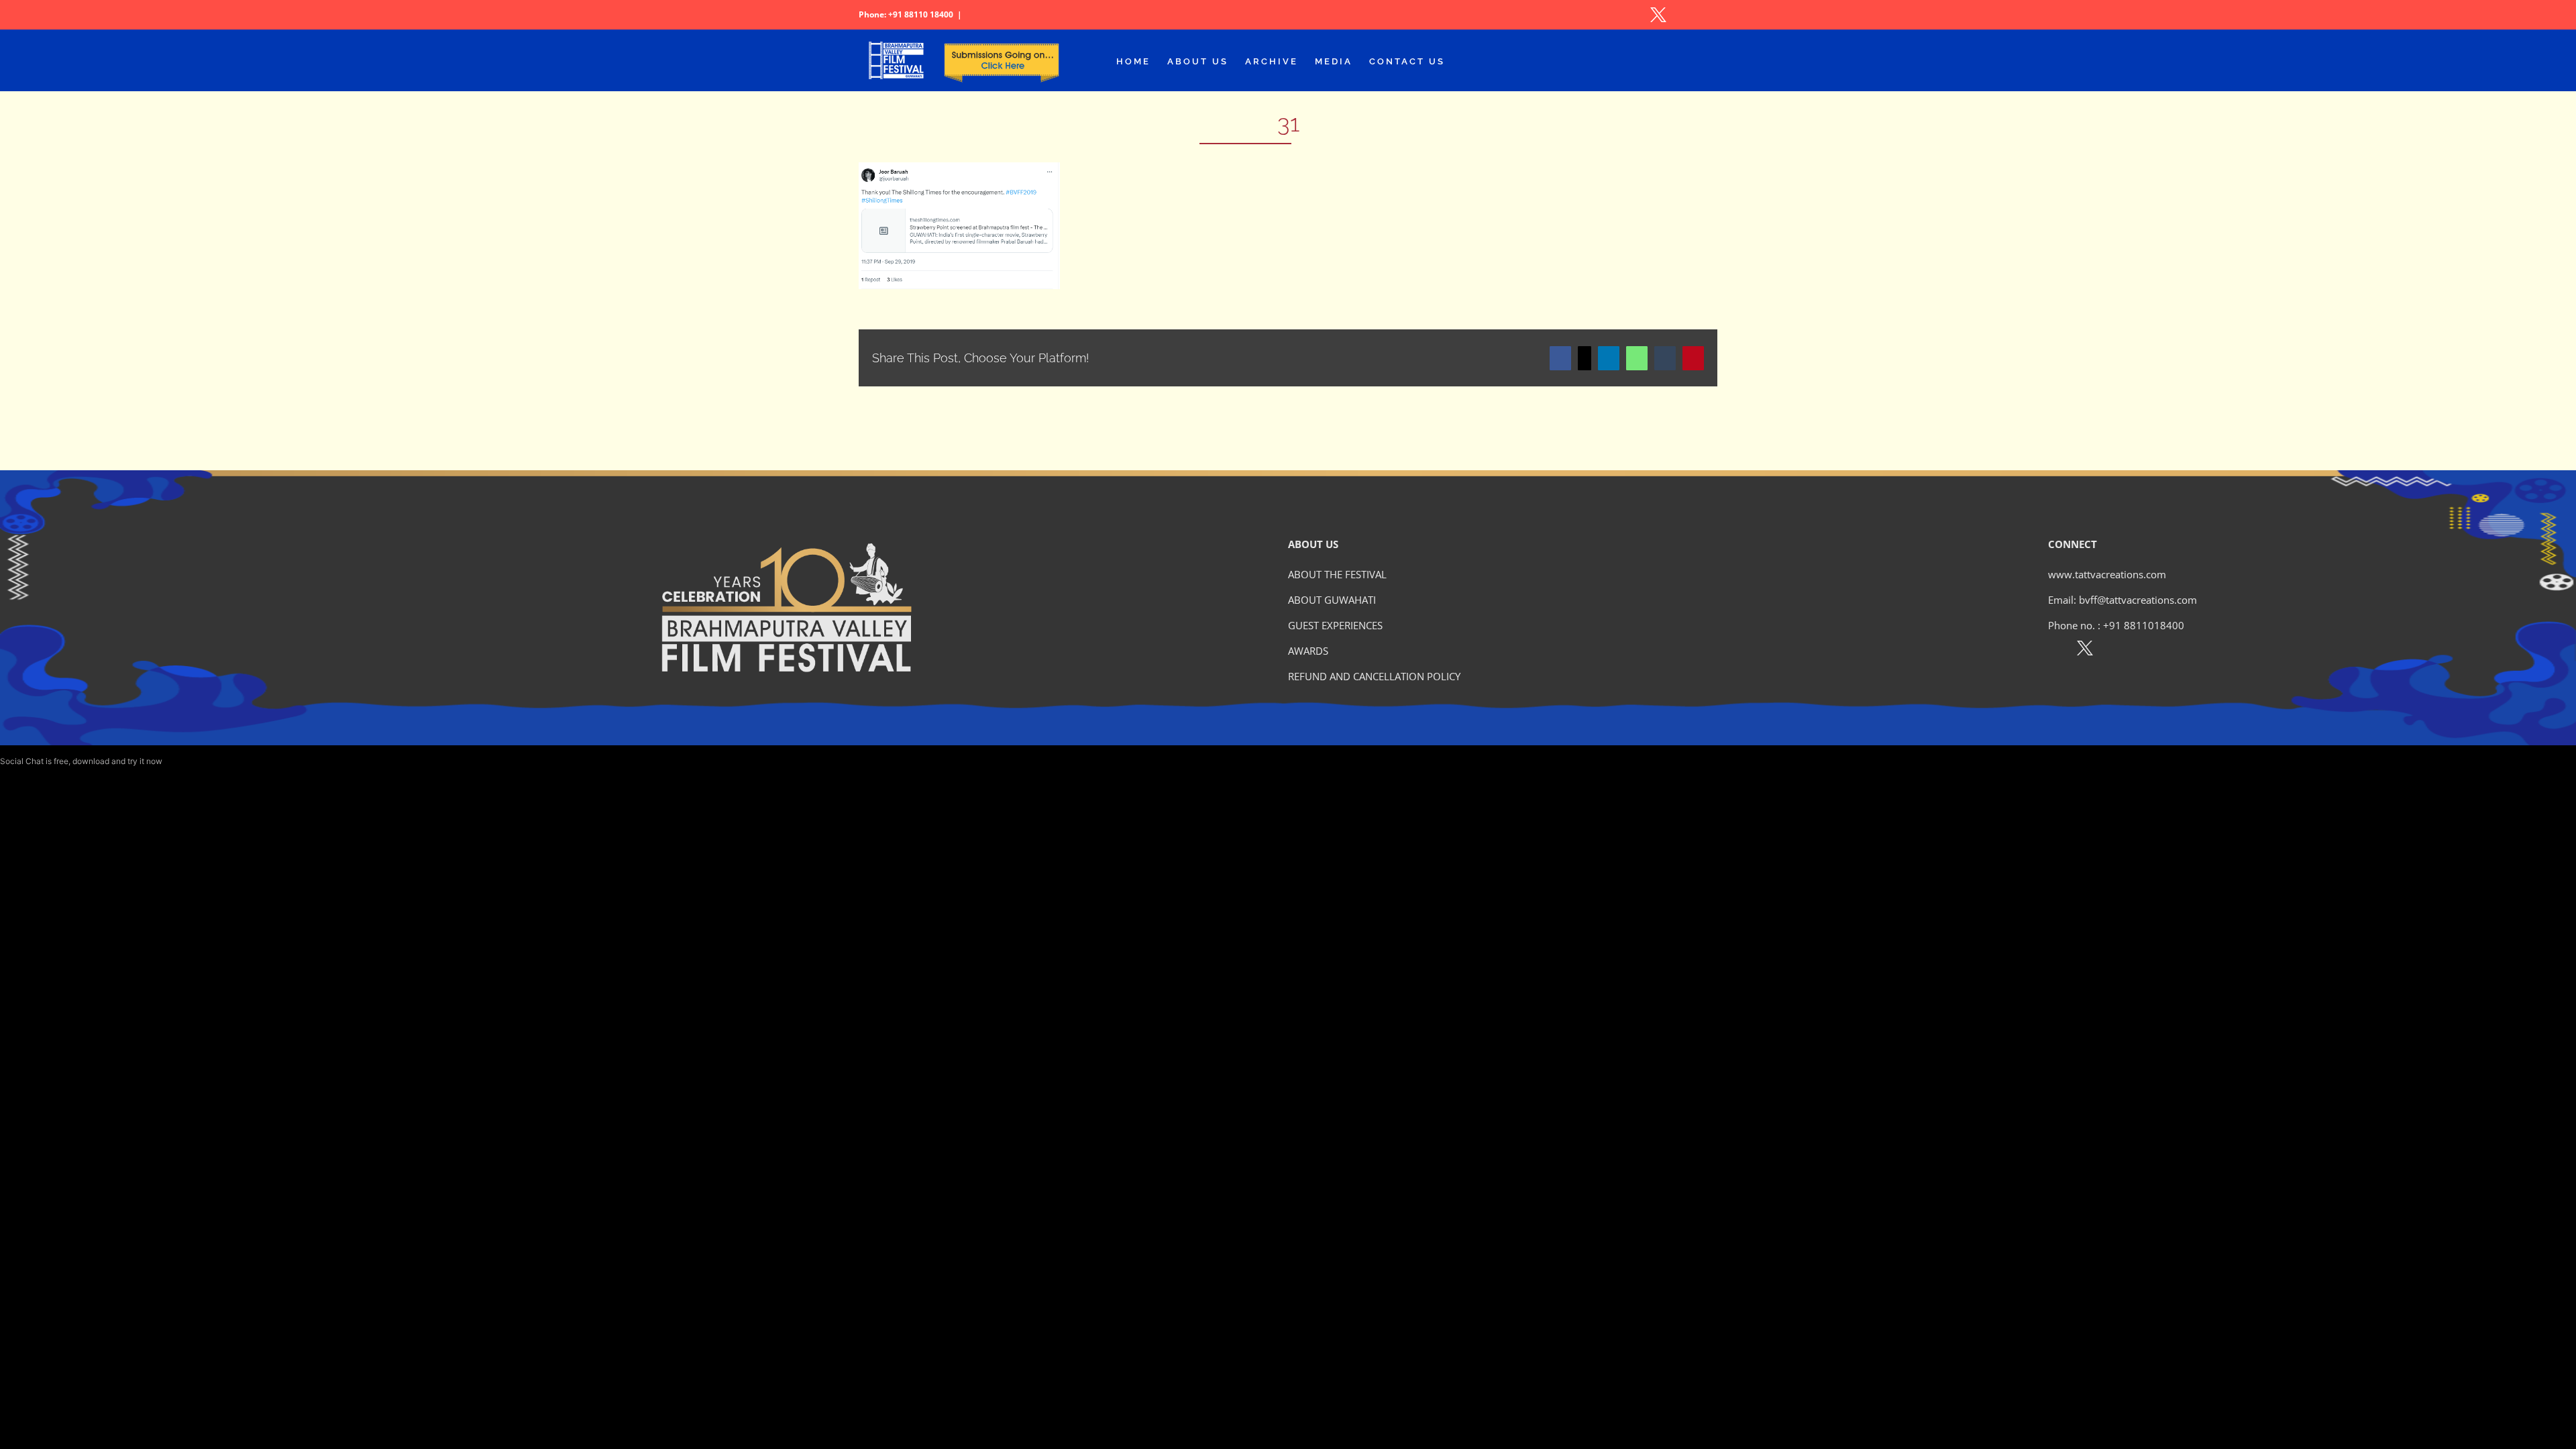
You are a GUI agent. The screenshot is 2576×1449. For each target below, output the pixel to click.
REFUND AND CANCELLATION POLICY (1374, 676)
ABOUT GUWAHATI (1332, 600)
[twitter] (2085, 651)
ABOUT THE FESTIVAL (1337, 574)
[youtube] (2143, 651)
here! (174, 761)
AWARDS (1308, 651)
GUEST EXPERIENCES (1335, 625)
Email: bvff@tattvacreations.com (2123, 600)
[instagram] (2114, 651)
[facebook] (2056, 651)
